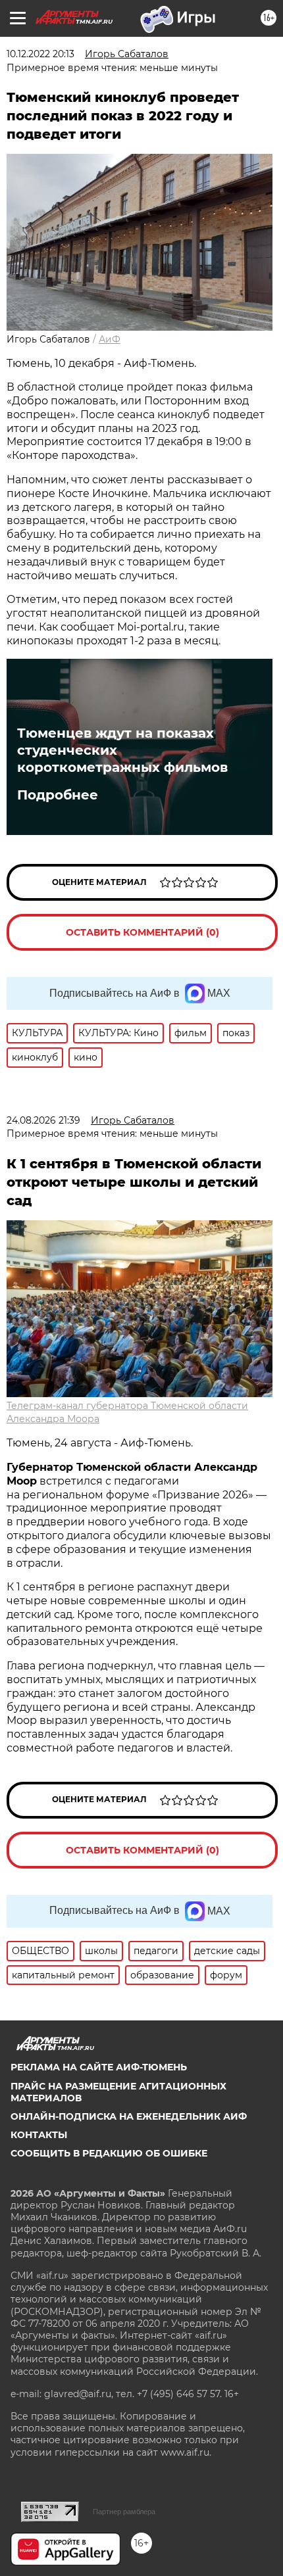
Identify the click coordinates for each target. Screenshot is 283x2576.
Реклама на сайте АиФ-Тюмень (99, 2067)
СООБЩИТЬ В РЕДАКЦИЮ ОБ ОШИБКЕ (109, 2153)
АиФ (110, 339)
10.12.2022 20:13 (40, 54)
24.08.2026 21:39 (43, 1120)
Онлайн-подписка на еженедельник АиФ (129, 2116)
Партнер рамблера (124, 2512)
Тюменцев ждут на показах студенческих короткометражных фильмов (122, 750)
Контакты (39, 2135)
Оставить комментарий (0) (142, 932)
